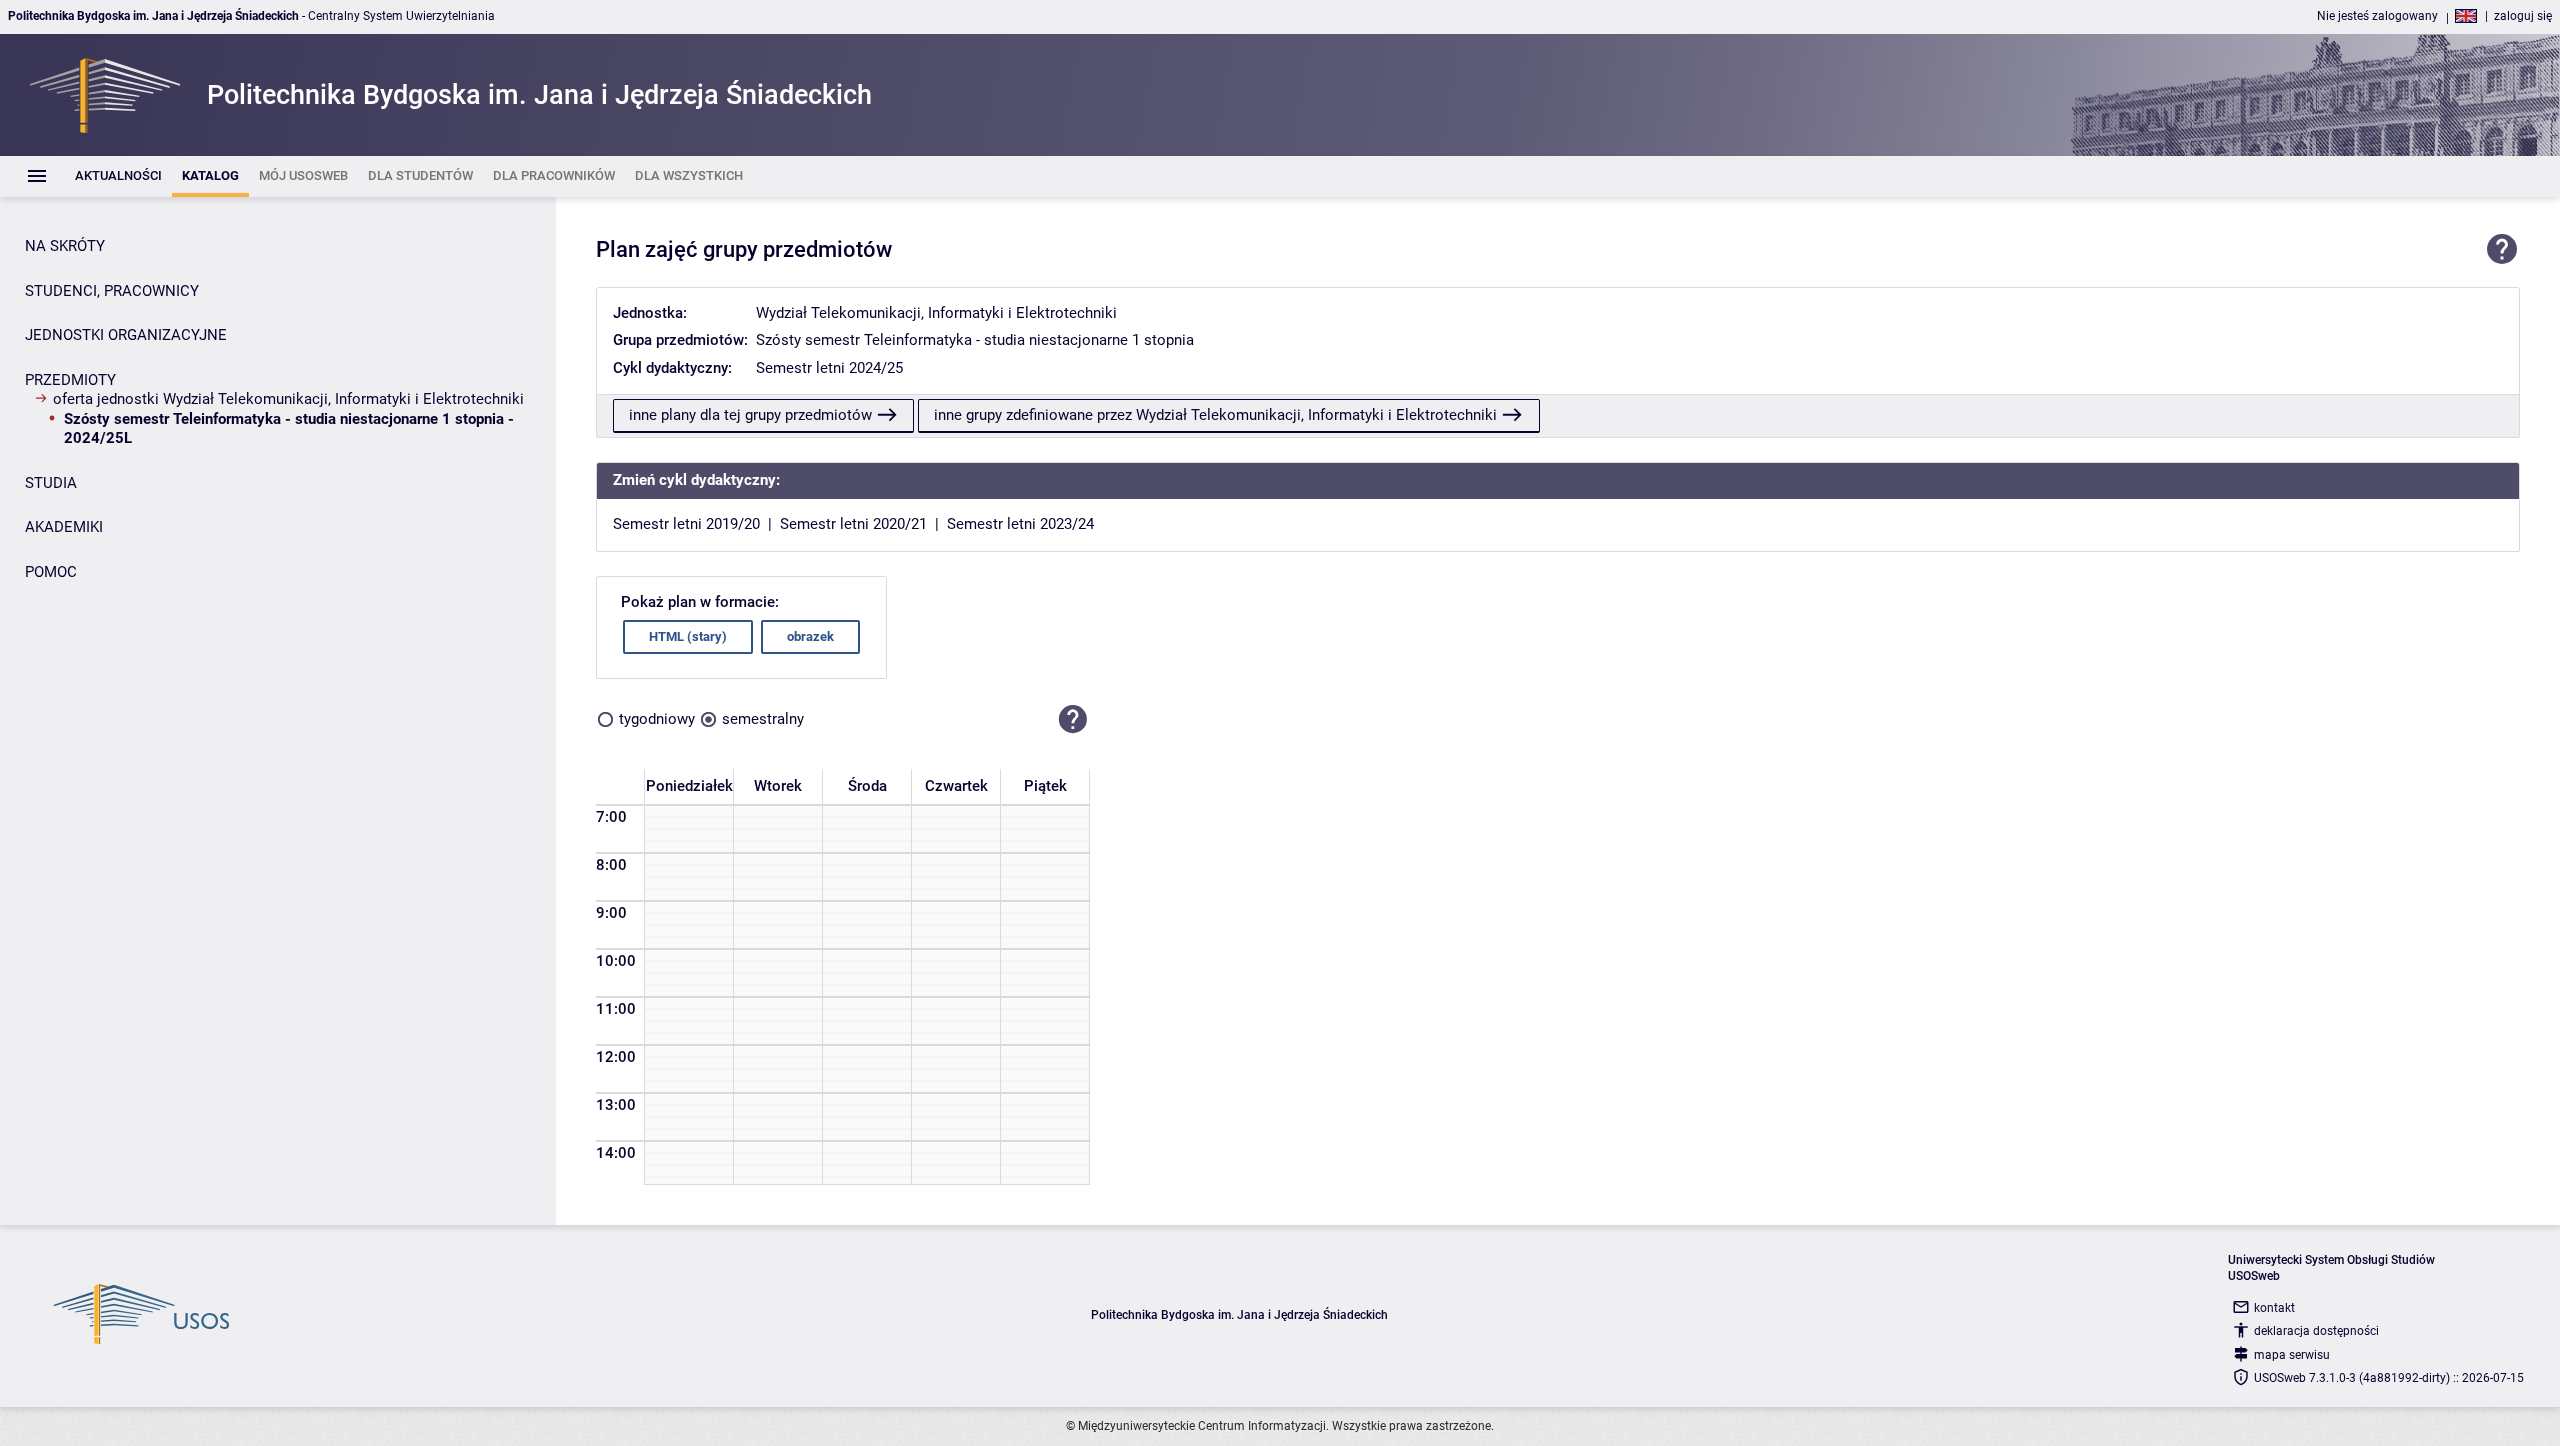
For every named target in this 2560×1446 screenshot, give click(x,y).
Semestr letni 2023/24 (1020, 524)
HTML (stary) (688, 636)
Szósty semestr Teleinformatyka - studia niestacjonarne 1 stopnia (975, 340)
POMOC (51, 572)
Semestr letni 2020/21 (853, 524)
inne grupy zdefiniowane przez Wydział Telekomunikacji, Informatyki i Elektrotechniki (1215, 415)
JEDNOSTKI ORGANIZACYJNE (126, 335)
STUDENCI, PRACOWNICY (112, 291)
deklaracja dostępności (2316, 1331)
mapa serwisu (2292, 1355)
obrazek (810, 636)
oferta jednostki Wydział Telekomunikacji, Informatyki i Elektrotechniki (288, 399)
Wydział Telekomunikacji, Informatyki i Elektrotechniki (936, 313)
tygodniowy (657, 719)
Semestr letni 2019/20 (686, 524)
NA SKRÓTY (65, 246)
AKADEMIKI (64, 527)
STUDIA (51, 483)
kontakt (2274, 1308)
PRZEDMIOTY (70, 380)
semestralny (763, 719)
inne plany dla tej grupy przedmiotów (750, 415)
